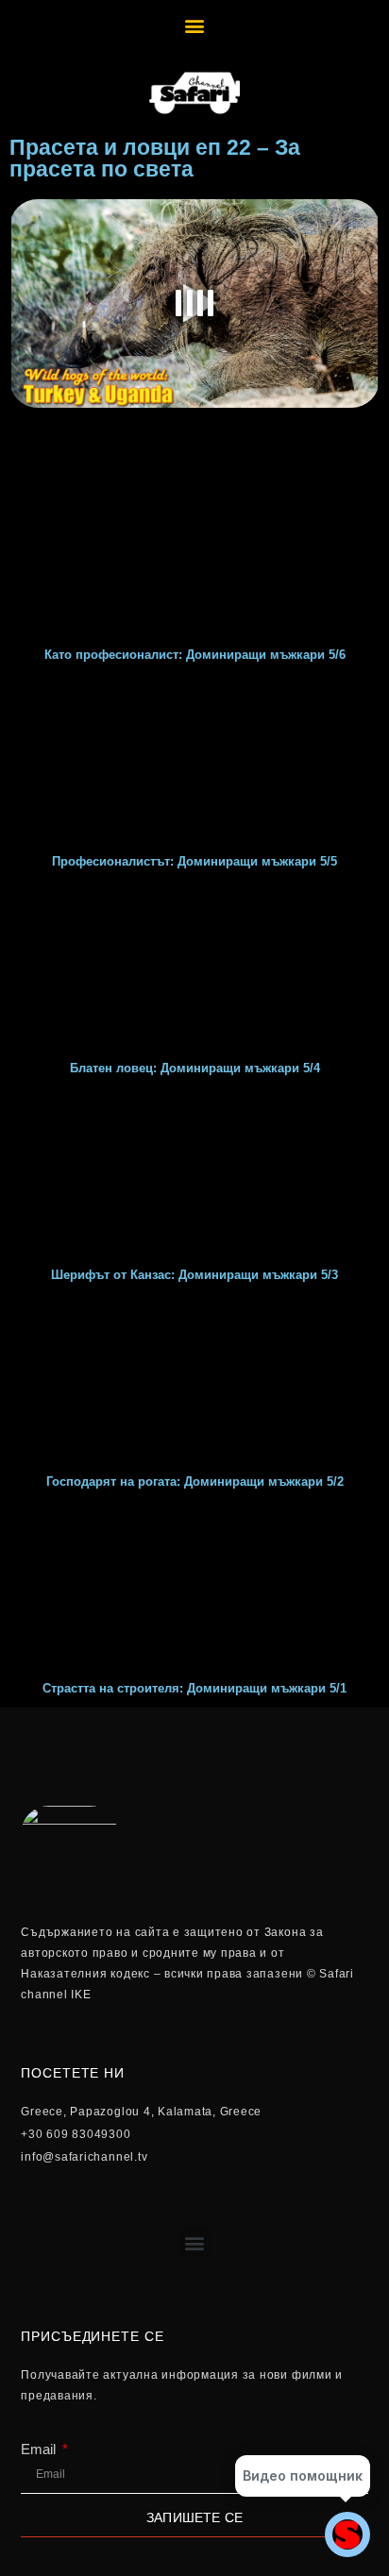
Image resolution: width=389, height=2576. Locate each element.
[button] (195, 25)
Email (40, 2449)
